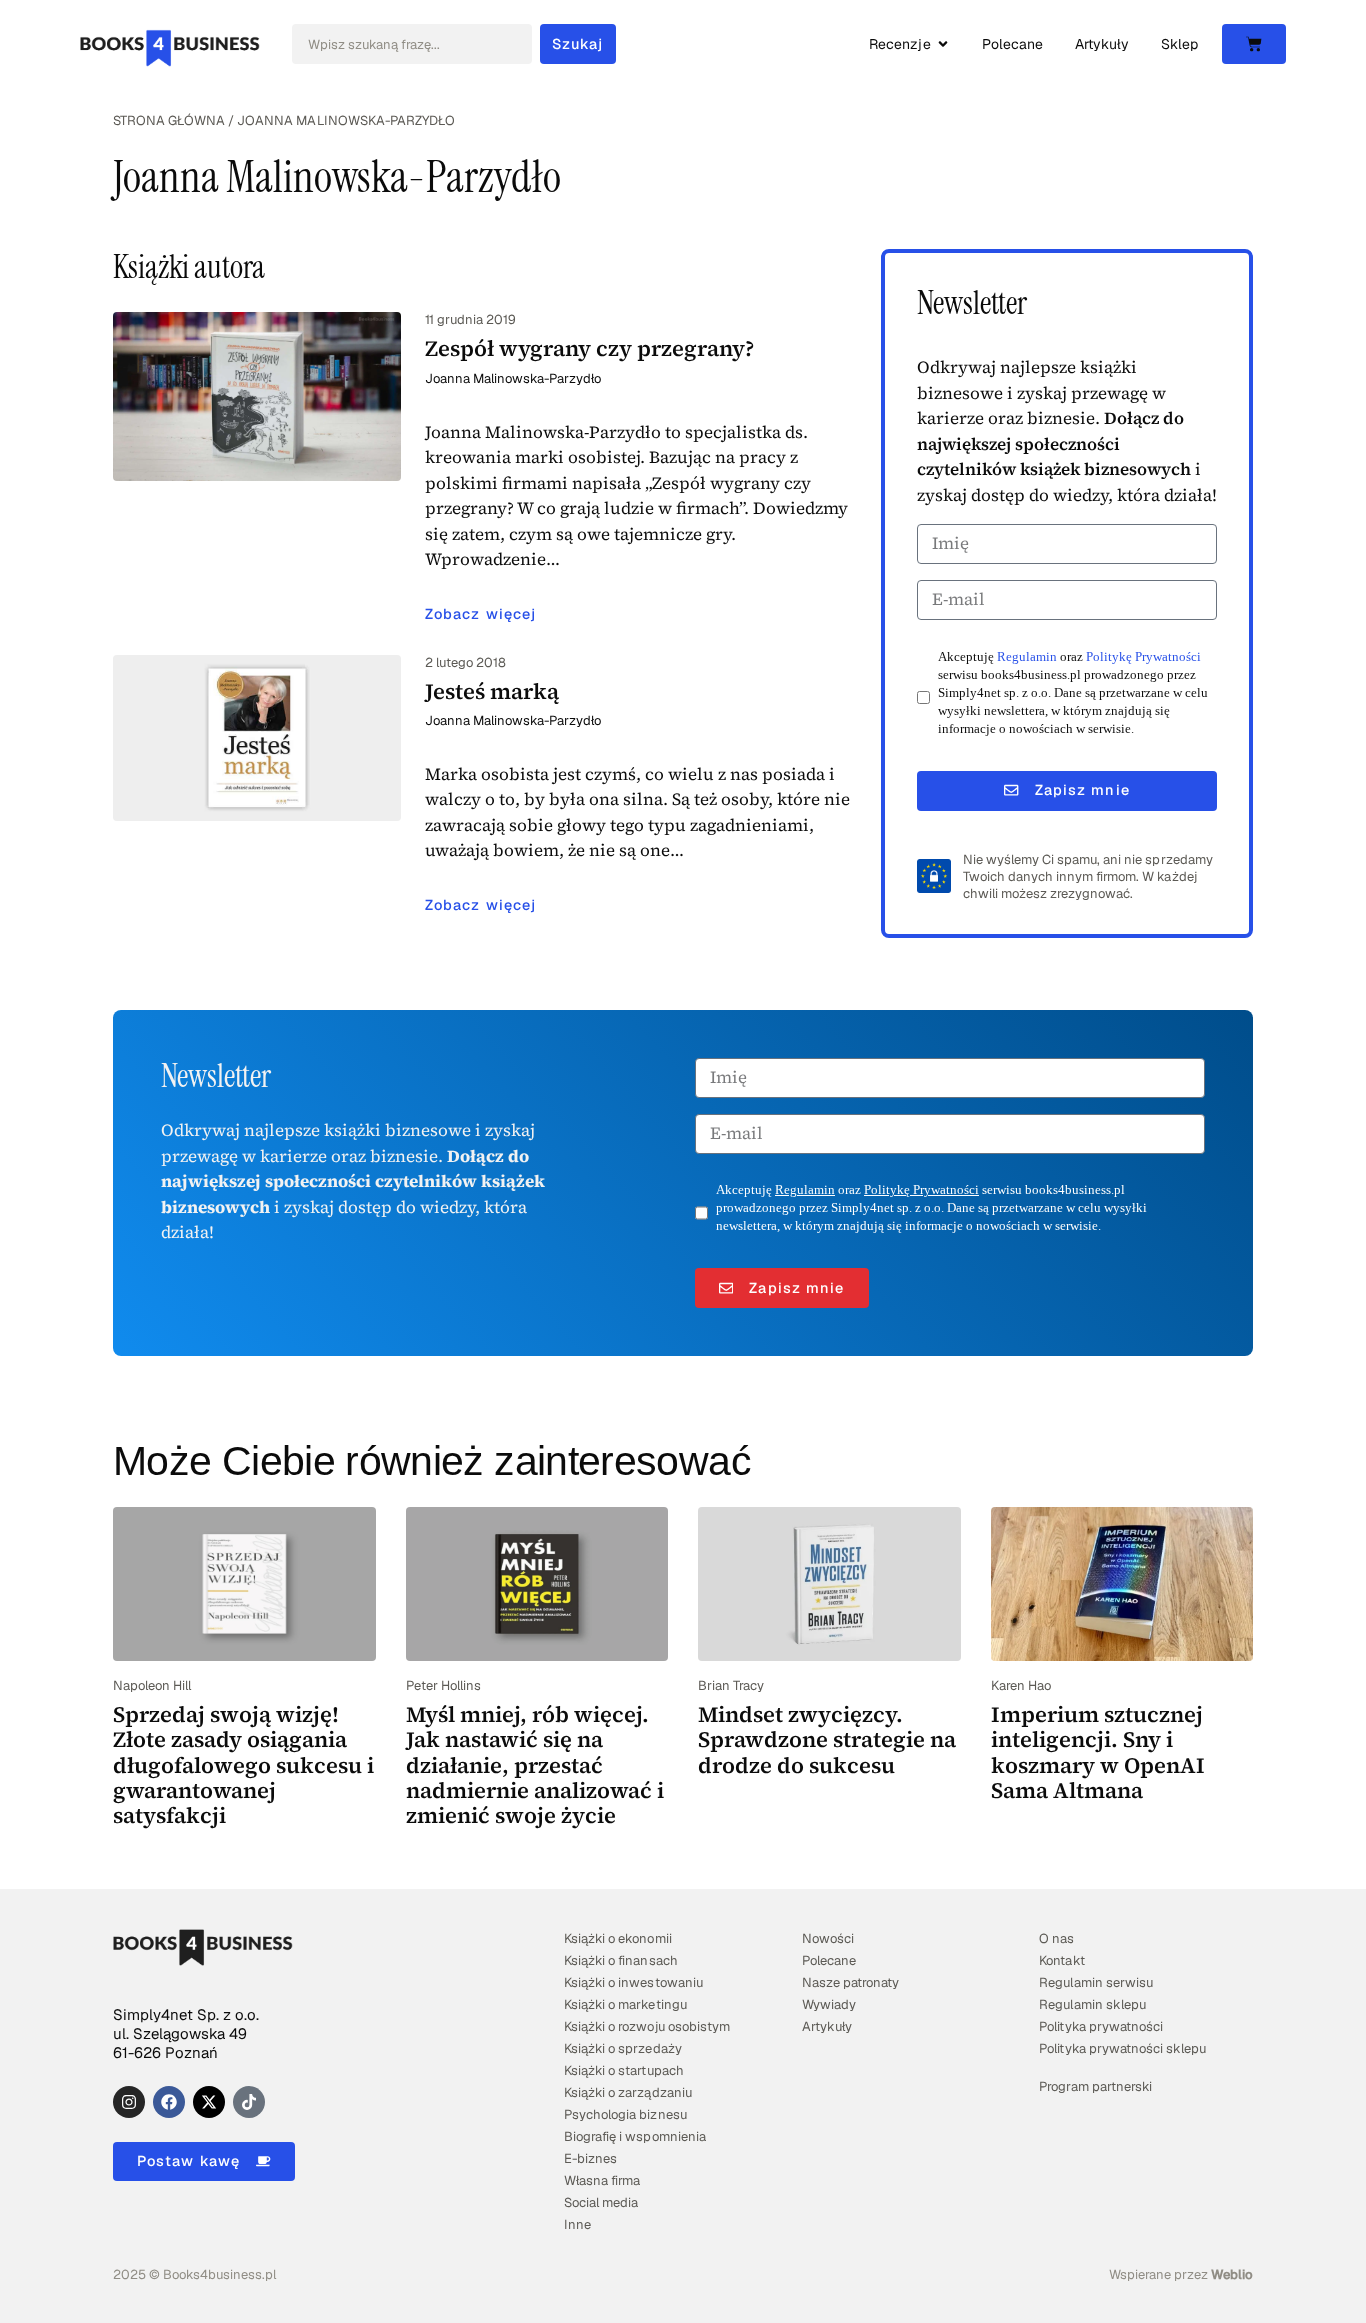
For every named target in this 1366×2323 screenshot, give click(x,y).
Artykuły (827, 2026)
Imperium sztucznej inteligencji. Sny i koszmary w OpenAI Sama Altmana (1098, 1752)
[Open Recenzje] (943, 44)
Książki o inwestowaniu (633, 1982)
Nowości (828, 1938)
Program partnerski (1095, 2086)
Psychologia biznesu (625, 2114)
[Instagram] (129, 2102)
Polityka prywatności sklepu (1122, 2048)
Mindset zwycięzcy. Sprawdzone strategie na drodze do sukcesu (827, 1739)
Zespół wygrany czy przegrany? (589, 348)
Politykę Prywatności (1143, 657)
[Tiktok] (249, 2102)
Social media (601, 2202)
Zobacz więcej (480, 614)
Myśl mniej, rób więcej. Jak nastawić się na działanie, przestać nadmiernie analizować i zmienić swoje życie (535, 1764)
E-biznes (590, 2158)
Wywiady (829, 2004)
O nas (1056, 1938)
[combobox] (412, 44)
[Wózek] (1254, 44)
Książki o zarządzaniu (627, 2092)
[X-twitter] (209, 2102)
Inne (577, 2224)
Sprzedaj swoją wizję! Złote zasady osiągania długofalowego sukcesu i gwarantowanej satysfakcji (243, 1764)
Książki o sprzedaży (622, 2048)
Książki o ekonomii (617, 1938)
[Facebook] (169, 2102)
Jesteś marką (492, 691)
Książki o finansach (620, 1960)
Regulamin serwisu (1095, 1982)
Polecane (829, 1960)
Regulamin (1027, 657)
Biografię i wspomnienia (634, 2136)
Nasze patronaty (850, 1982)
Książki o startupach (623, 2070)
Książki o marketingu (625, 2004)
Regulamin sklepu (1092, 2004)
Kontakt (1061, 1960)
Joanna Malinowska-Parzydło (513, 378)
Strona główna (169, 120)
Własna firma (602, 2180)
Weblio (1232, 2274)
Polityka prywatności (1100, 2026)
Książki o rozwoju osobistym (647, 2026)
